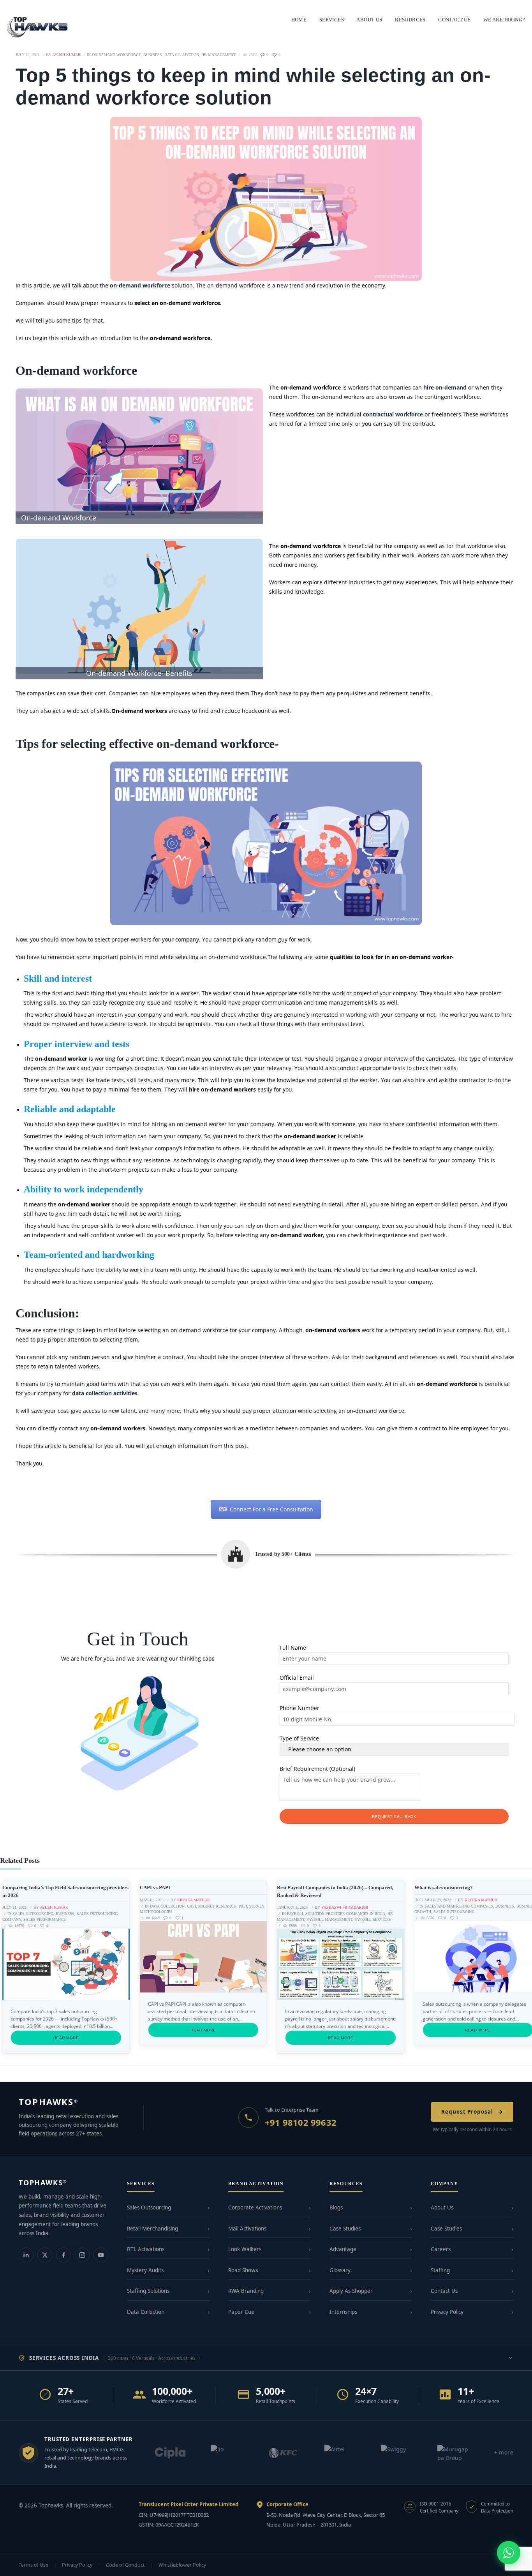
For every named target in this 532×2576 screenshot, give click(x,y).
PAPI (243, 1906)
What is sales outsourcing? (444, 1887)
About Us (442, 2207)
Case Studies (345, 2229)
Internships (343, 2312)
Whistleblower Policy (182, 2565)
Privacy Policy (447, 2312)
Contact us (454, 20)
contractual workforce (393, 414)
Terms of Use (33, 2565)
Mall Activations (247, 2229)
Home (299, 20)
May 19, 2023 (152, 1900)
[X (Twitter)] (45, 2255)
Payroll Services (373, 1919)
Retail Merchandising (152, 2229)
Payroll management (329, 1919)
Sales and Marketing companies (459, 1906)
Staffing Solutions (148, 2291)
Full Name (293, 1648)
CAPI (191, 1906)
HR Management (218, 55)
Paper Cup (241, 2312)
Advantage (343, 2249)
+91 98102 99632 (301, 2122)
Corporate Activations (255, 2207)
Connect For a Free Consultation (271, 1509)
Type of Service (299, 1738)
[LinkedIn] (26, 2255)
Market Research (217, 1906)
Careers (441, 2249)
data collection (182, 55)
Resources (410, 20)
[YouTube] (101, 2255)
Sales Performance (45, 1919)
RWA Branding (246, 2291)
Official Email (297, 1678)
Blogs (336, 2207)
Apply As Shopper (351, 2291)
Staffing (440, 2270)
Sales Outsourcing (33, 1914)
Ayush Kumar (54, 1907)
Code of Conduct (125, 2565)
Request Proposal (467, 2112)
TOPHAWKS (48, 2102)
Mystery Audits (145, 2270)
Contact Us (444, 2291)
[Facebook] (63, 2255)
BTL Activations (146, 2249)
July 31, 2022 (14, 1907)
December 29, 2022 (433, 1900)
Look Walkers (245, 2249)
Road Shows (243, 2270)
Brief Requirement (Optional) (317, 1769)
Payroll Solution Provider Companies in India (336, 1914)
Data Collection (146, 2312)
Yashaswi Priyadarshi (345, 1907)
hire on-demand (444, 387)
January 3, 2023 (292, 1907)
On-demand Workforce (116, 55)
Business (153, 55)
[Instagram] (82, 2255)
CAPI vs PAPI (155, 1887)
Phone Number (299, 1708)
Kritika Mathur (194, 1900)
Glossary (340, 2270)
